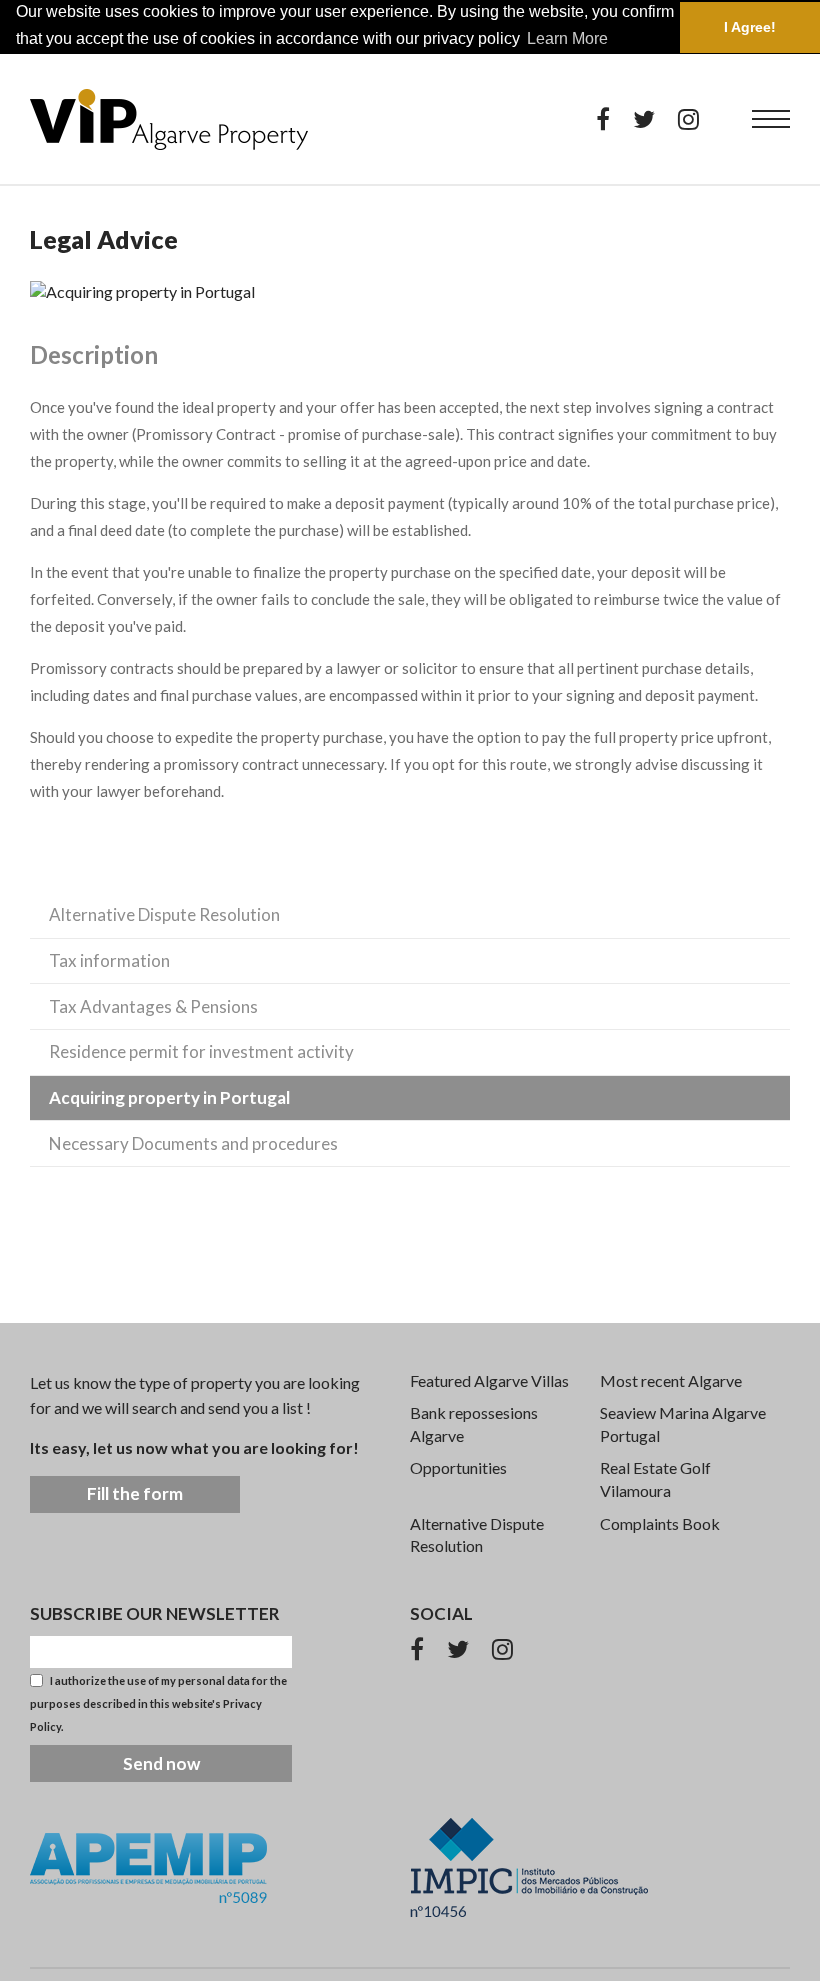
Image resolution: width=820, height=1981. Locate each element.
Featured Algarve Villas (489, 1380)
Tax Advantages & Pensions (153, 1006)
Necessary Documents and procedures (193, 1143)
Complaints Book (660, 1523)
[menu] (771, 119)
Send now (161, 1763)
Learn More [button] (567, 38)
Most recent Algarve (671, 1380)
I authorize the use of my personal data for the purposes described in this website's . (158, 1703)
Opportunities (458, 1467)
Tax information (109, 960)
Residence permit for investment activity (201, 1051)
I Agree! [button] (750, 27)
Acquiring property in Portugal (169, 1097)
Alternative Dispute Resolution (164, 914)
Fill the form (135, 1493)
